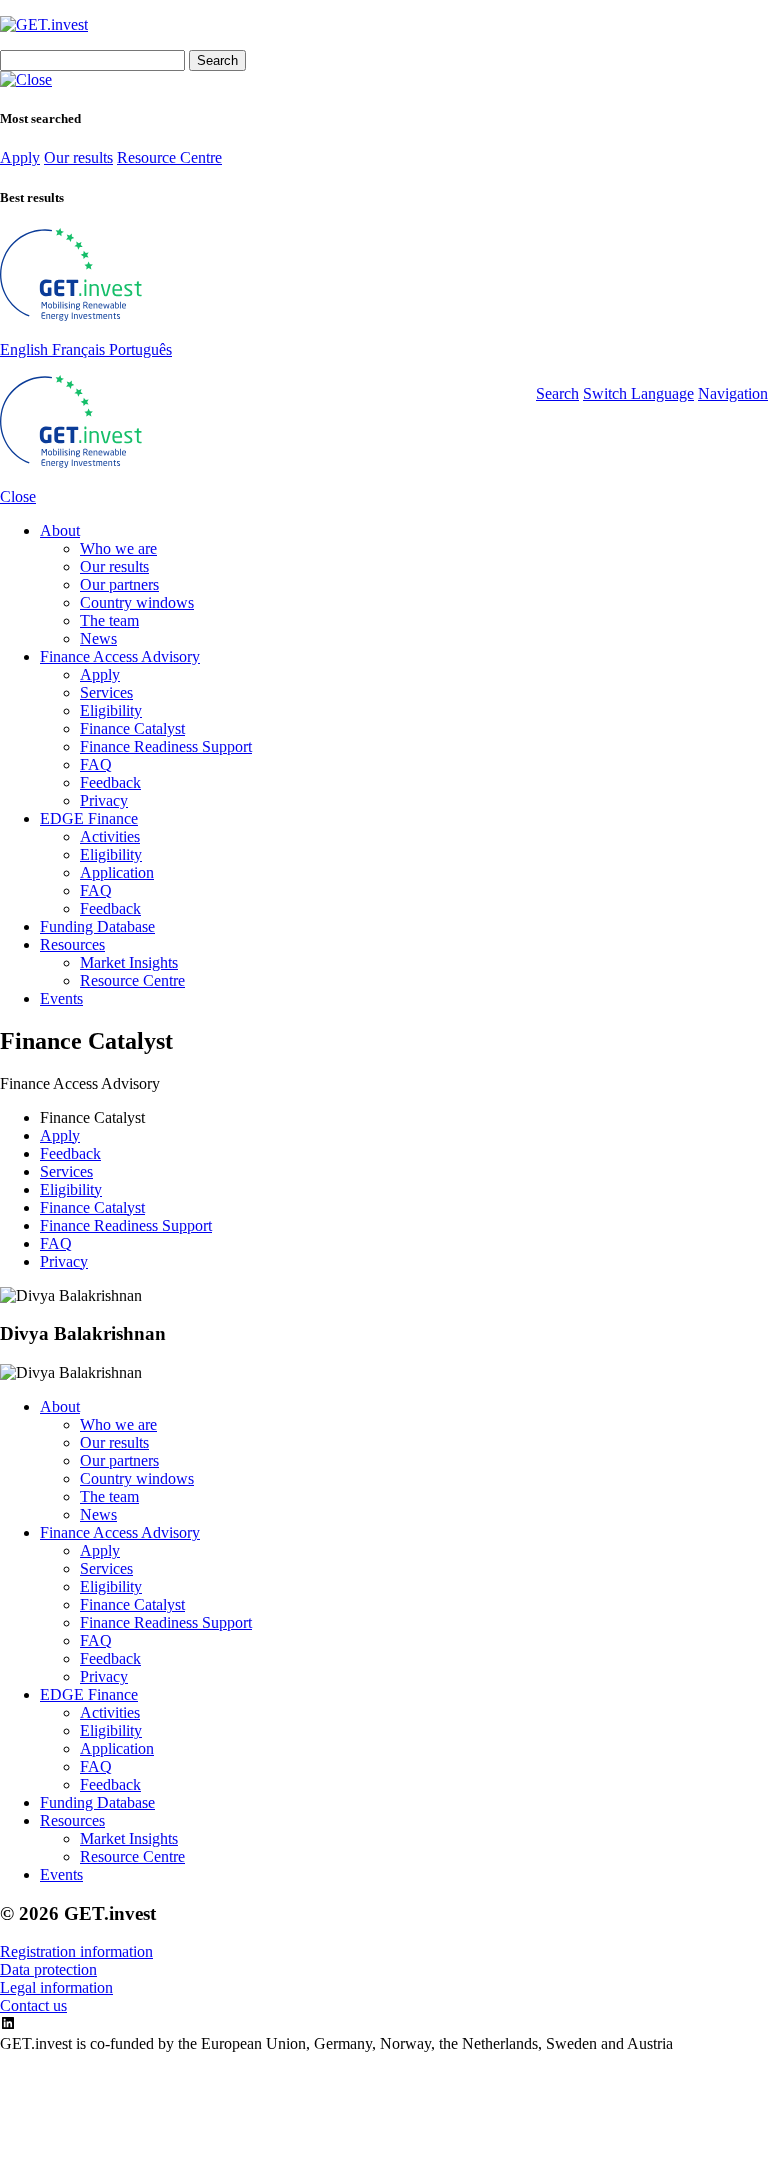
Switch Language (638, 393)
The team (109, 620)
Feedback (110, 782)
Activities (110, 836)
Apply (20, 157)
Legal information (56, 1987)
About (60, 530)
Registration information (76, 1951)
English (26, 349)
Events (61, 998)
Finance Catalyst (132, 728)
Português (140, 349)
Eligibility (111, 710)
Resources (72, 944)
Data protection (48, 1969)
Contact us (33, 2005)
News (98, 638)
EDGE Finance (89, 818)
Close (18, 496)
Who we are (118, 548)
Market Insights (129, 962)
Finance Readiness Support (166, 746)
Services (106, 692)
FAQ (96, 764)
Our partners (119, 584)
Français (80, 349)
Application (117, 872)
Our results (78, 157)
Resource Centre (169, 157)
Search (557, 393)
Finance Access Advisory (120, 656)
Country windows (137, 602)
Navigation (733, 393)
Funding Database (97, 926)
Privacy (104, 800)
